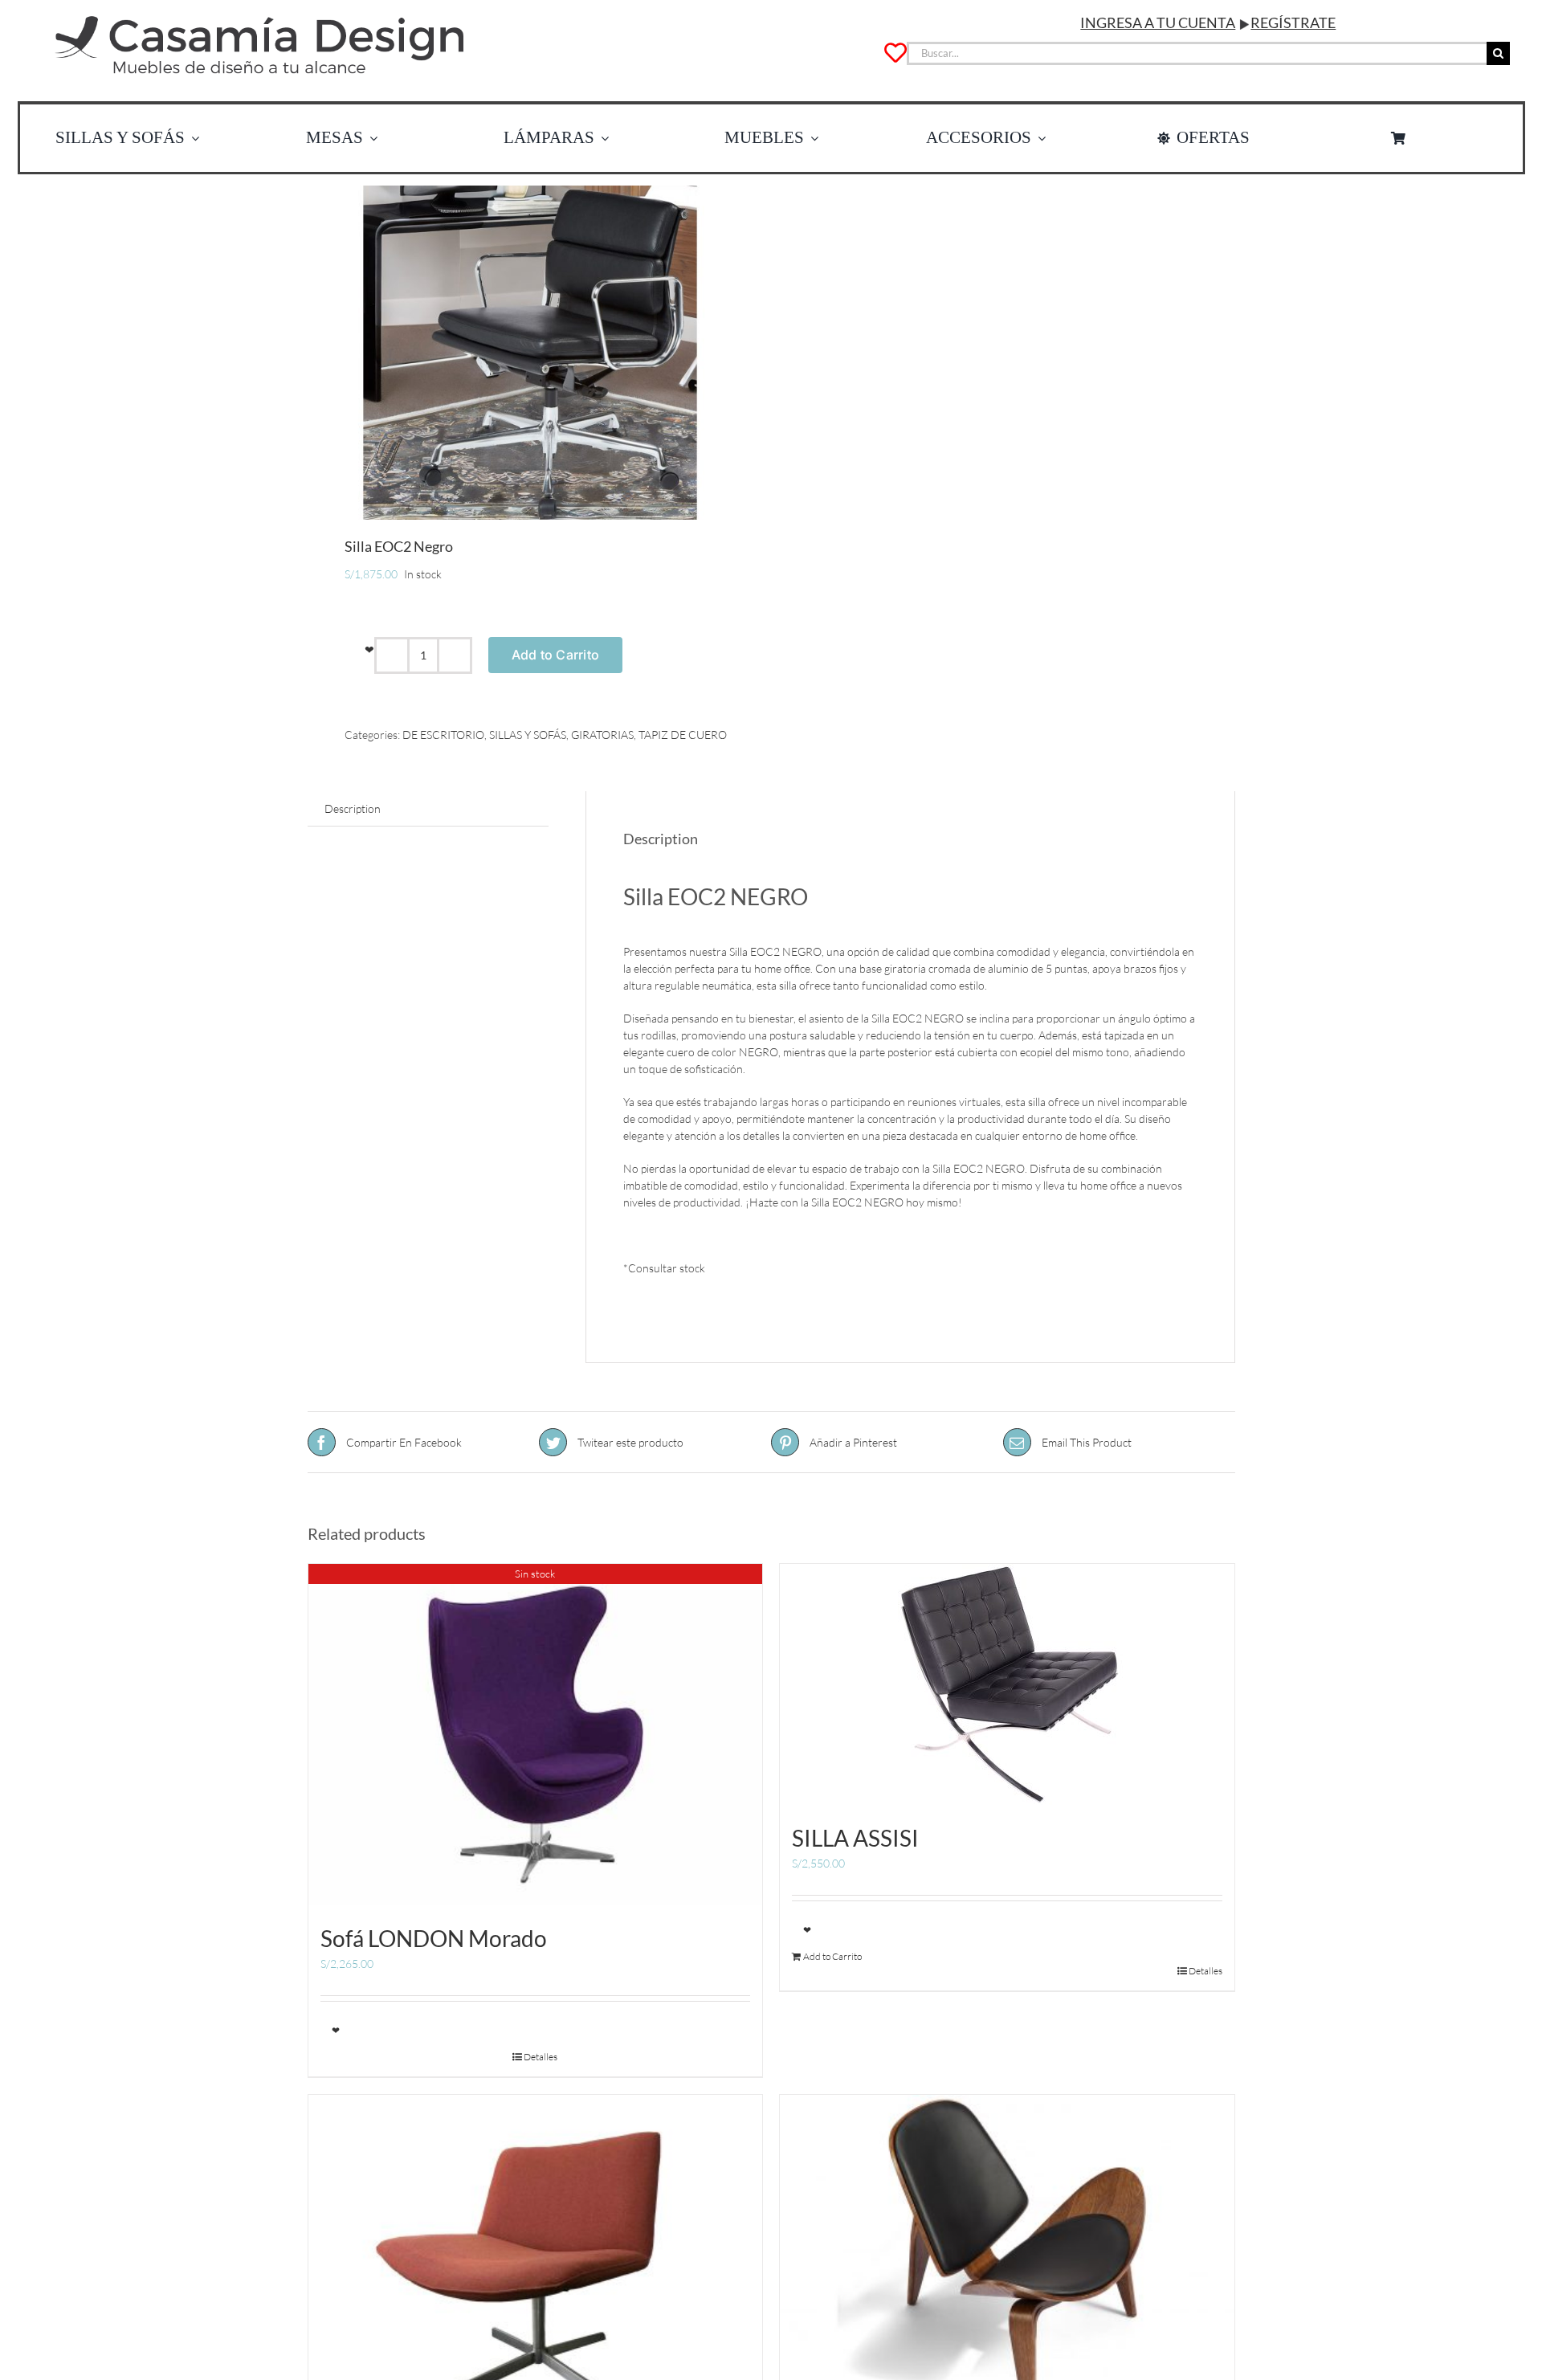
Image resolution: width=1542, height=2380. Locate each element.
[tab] (353, 808)
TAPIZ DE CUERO (683, 735)
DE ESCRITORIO (443, 735)
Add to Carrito (555, 655)
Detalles (541, 2057)
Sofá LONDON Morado (434, 1938)
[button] (359, 649)
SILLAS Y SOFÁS (528, 735)
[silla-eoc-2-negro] (530, 353)
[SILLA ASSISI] (1007, 1684)
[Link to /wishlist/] (895, 53)
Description (353, 808)
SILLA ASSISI (855, 1838)
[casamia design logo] (259, 13)
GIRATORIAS (602, 735)
